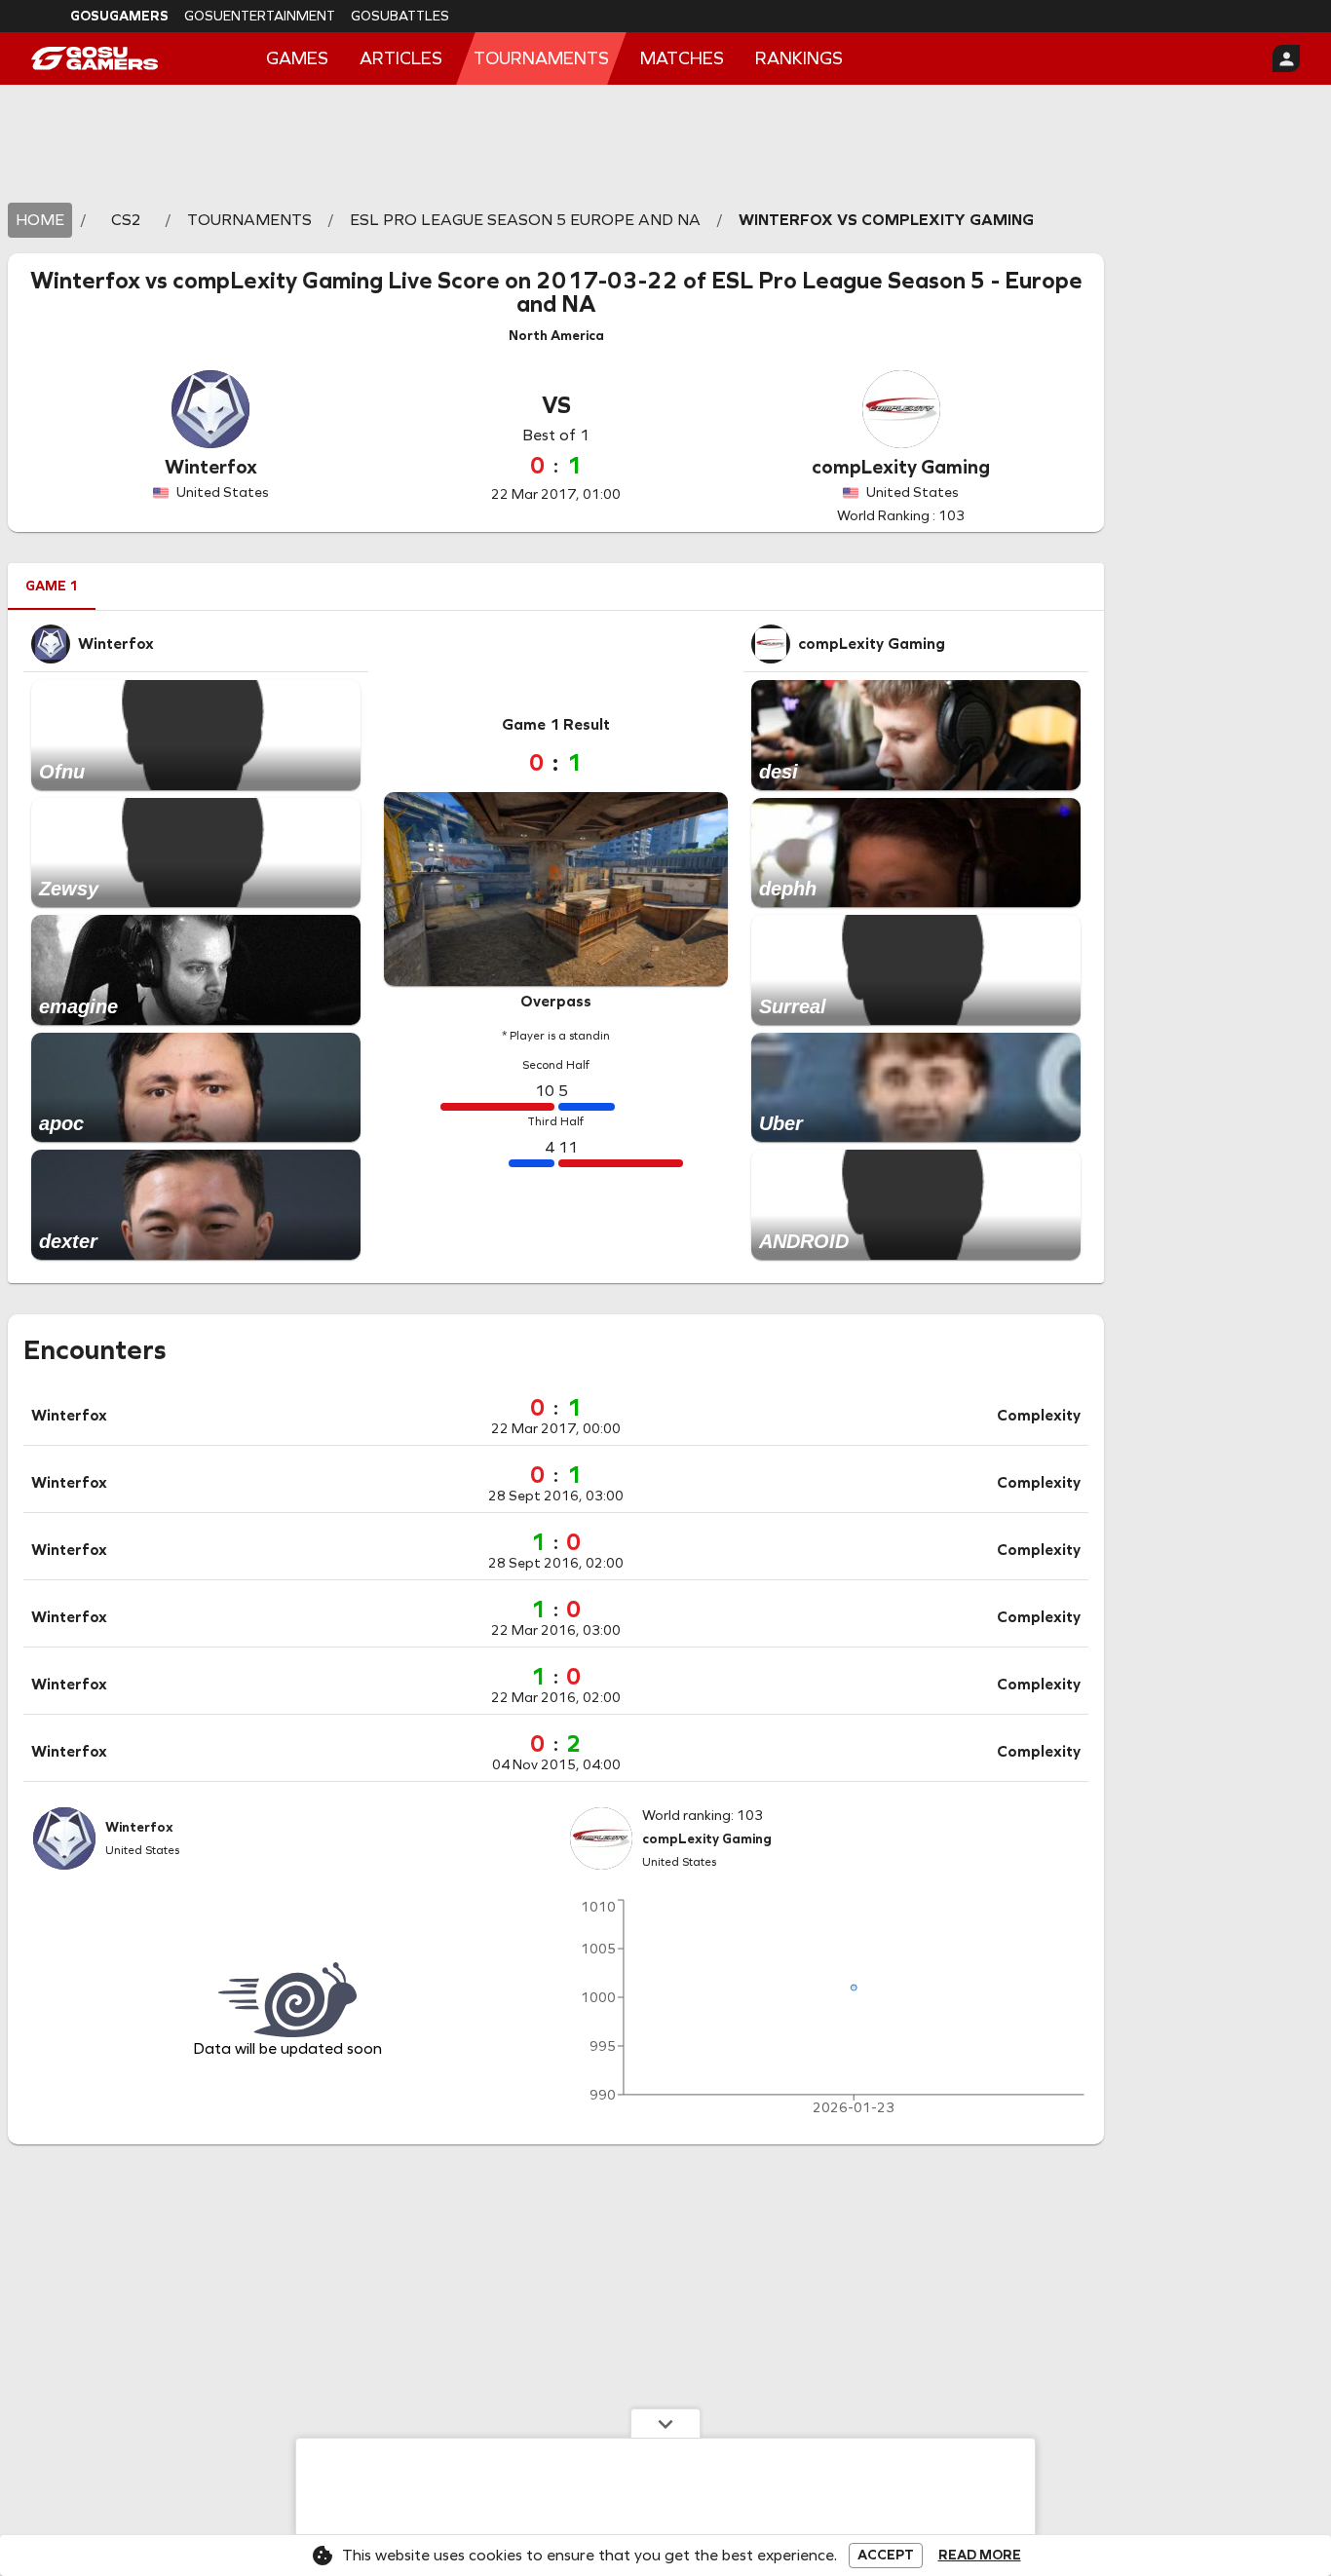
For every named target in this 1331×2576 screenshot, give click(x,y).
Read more (980, 2556)
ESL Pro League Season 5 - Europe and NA (799, 292)
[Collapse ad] (665, 2423)
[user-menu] (1286, 58)
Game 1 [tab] (52, 586)
